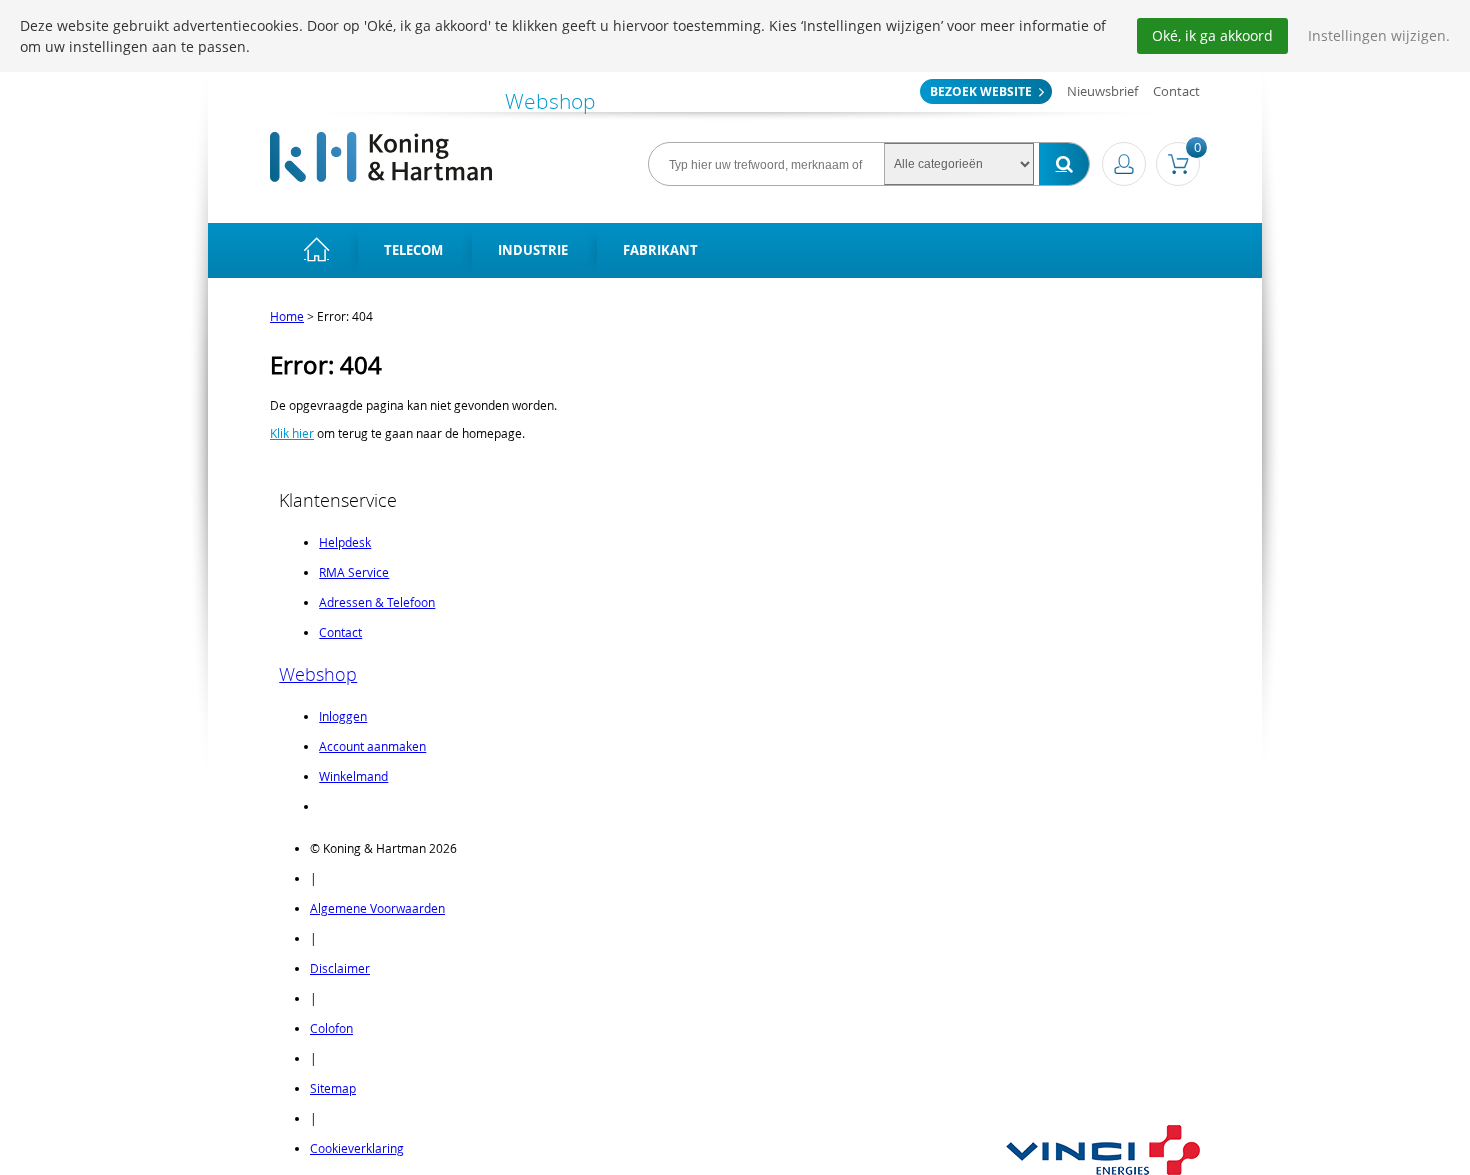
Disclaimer (340, 968)
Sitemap (333, 1088)
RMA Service (354, 572)
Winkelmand (353, 776)
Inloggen (343, 716)
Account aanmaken (372, 746)
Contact (1176, 91)
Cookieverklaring (357, 1148)
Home (287, 316)
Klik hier (292, 433)
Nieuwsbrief (1102, 91)
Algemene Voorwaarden (377, 908)
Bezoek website (981, 91)
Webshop (318, 674)
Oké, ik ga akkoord (1212, 35)
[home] (316, 250)
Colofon (331, 1028)
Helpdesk (345, 542)
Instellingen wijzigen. (1379, 35)
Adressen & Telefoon (377, 602)
